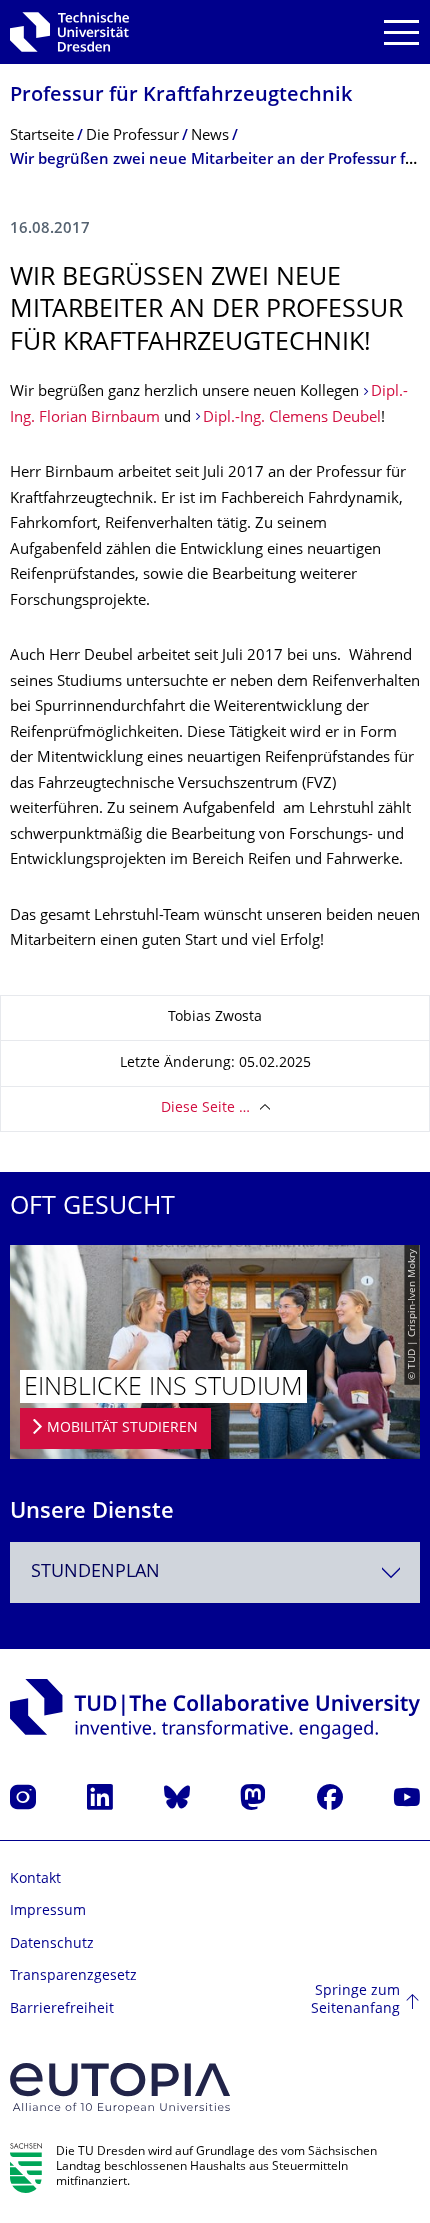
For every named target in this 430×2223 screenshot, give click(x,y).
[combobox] (215, 1572)
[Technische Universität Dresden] (69, 32)
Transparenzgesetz (73, 1976)
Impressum (48, 1911)
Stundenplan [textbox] (95, 1572)
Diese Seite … (205, 1108)
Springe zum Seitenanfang (355, 2000)
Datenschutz (52, 1944)
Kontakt (35, 1879)
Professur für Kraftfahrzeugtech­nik (181, 96)
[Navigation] (401, 32)
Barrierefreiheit (62, 2009)
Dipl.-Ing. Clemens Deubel (292, 418)
